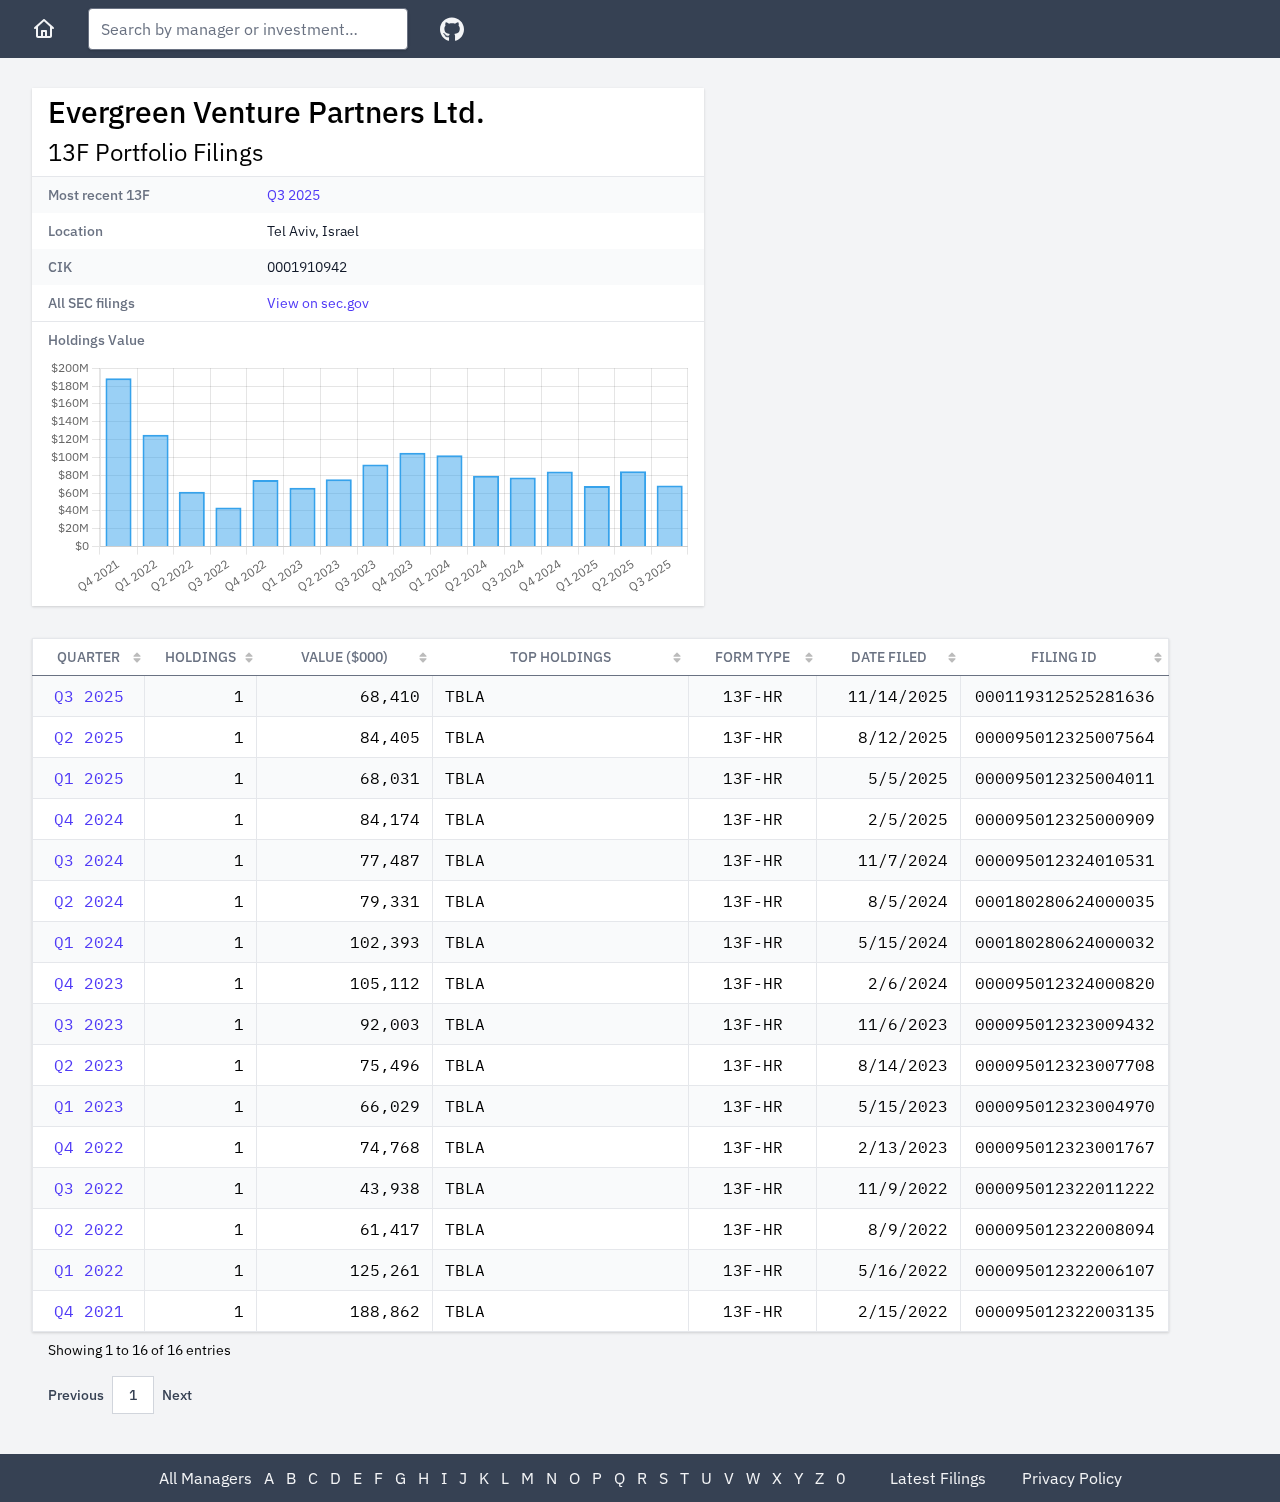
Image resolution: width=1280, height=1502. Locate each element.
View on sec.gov (318, 303)
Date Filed (889, 657)
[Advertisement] (888, 228)
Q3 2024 (89, 860)
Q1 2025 (89, 778)
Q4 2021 (89, 1311)
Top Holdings (560, 657)
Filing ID (1064, 657)
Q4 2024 (89, 819)
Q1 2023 (89, 1106)
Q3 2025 (293, 195)
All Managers (205, 1478)
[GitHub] (452, 29)
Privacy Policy (1072, 1478)
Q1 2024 (89, 942)
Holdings (200, 657)
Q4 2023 (89, 983)
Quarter (88, 657)
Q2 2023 (89, 1065)
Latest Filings (938, 1478)
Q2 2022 (89, 1229)
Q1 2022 (89, 1270)
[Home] (44, 29)
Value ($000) (344, 657)
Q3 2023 (89, 1024)
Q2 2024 (89, 901)
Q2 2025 (89, 737)
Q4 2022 (89, 1147)
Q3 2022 (89, 1188)
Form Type (752, 657)
